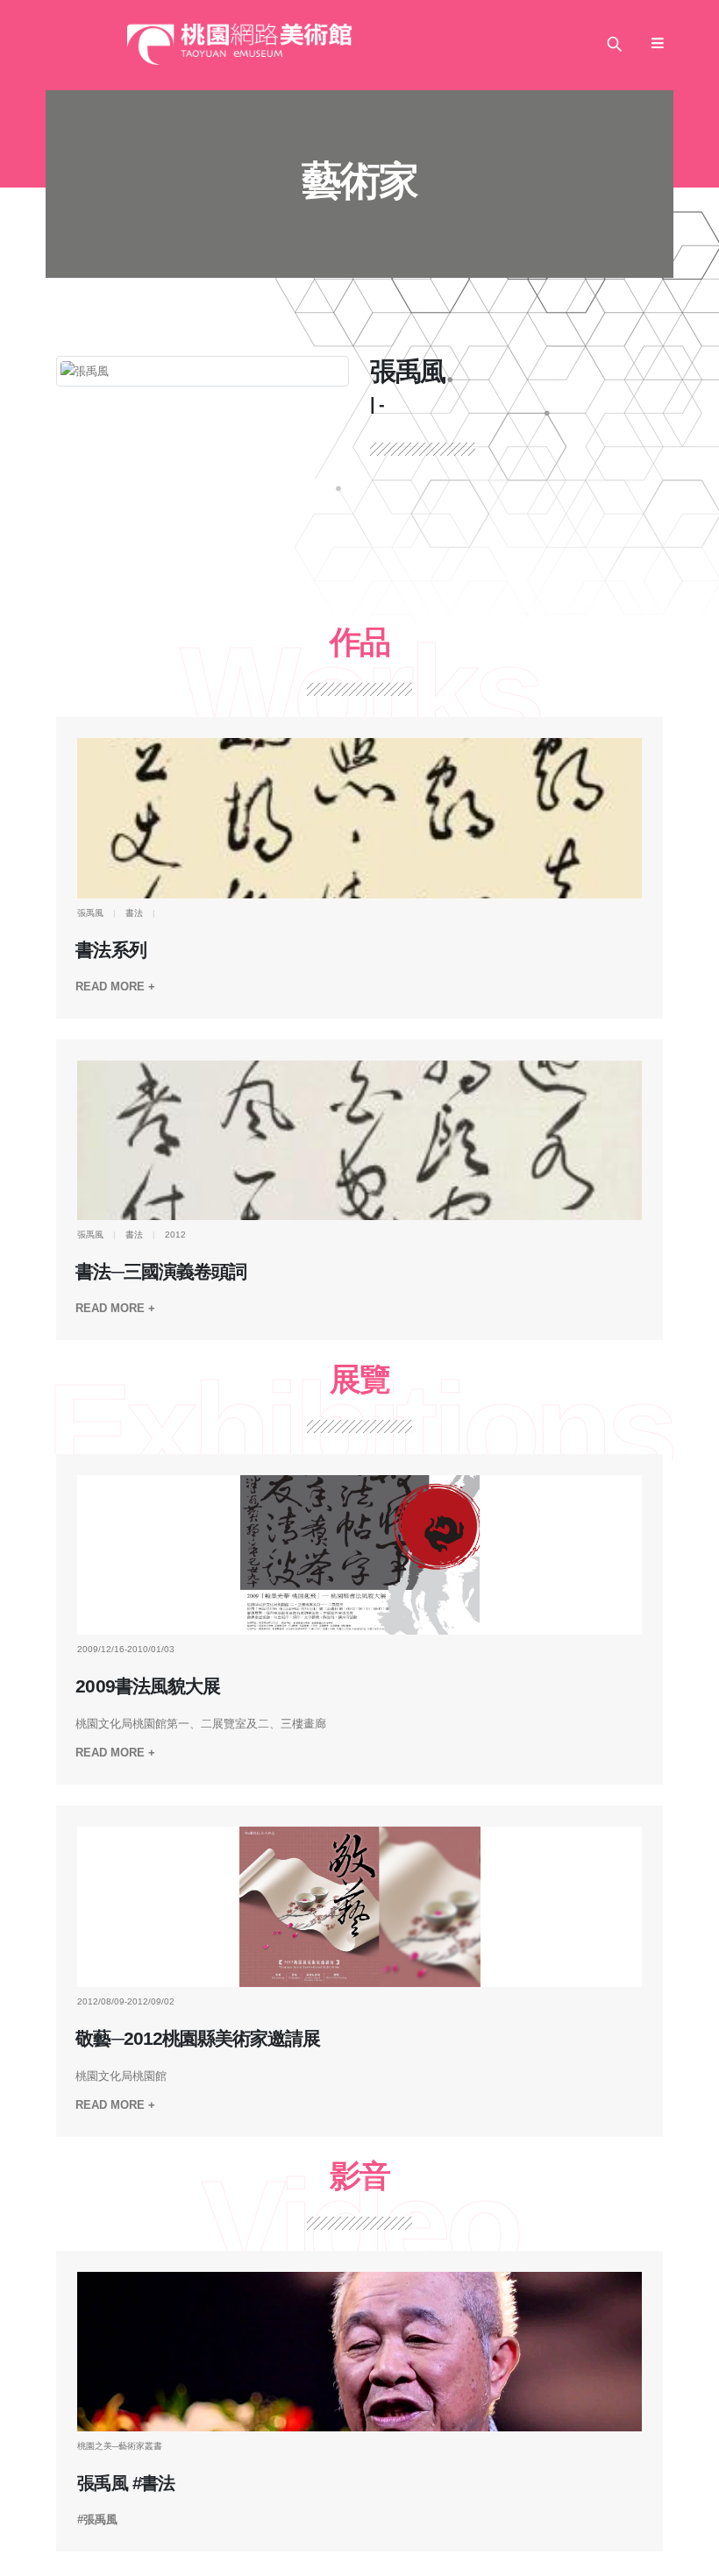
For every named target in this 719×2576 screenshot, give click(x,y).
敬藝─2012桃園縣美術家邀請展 (197, 2039)
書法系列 (110, 950)
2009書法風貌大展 (147, 1686)
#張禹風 (97, 2519)
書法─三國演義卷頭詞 (160, 1272)
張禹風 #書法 (125, 2483)
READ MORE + (115, 986)
